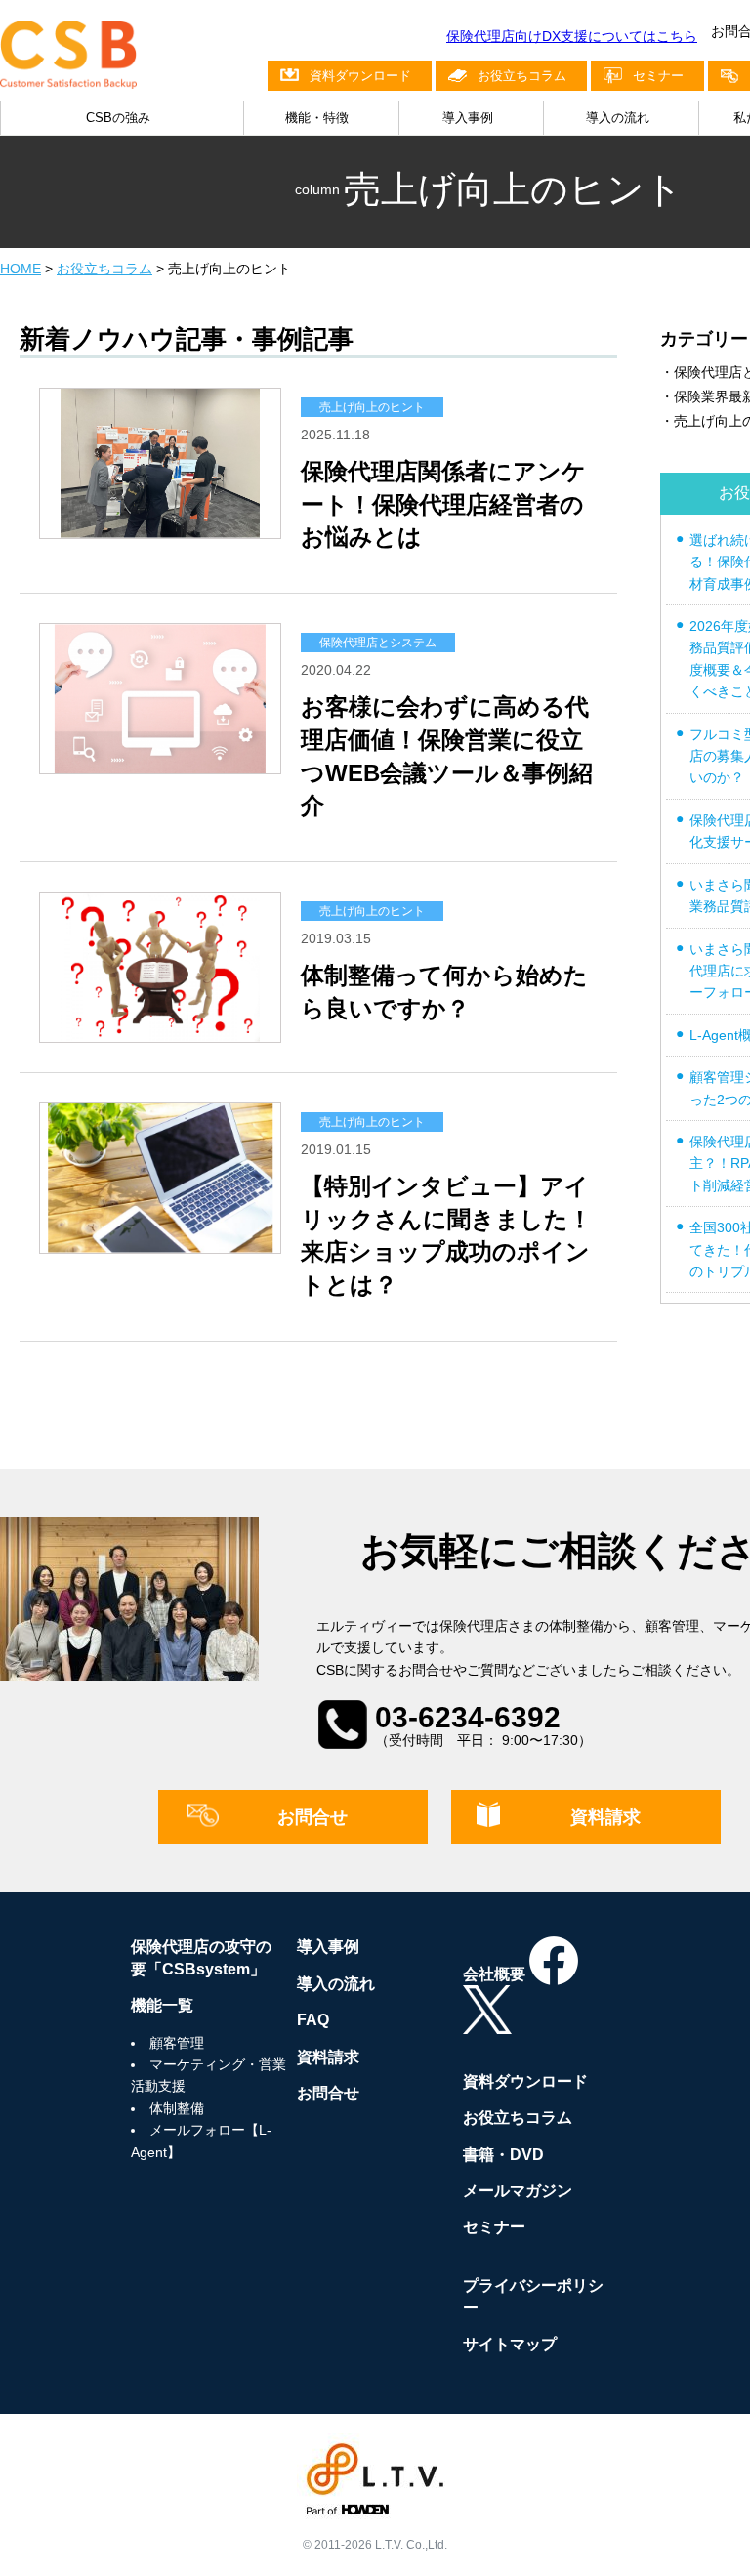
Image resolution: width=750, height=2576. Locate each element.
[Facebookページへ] (554, 1974)
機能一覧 (162, 2005)
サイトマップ (510, 2344)
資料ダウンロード (360, 76)
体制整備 (177, 2108)
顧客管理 (177, 2043)
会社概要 (494, 1974)
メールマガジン (518, 2191)
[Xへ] (487, 2023)
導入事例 (468, 118)
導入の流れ (618, 118)
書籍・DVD (503, 2155)
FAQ (313, 2020)
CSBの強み (118, 118)
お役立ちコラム (522, 76)
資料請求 (605, 1817)
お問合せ (312, 1817)
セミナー (658, 76)
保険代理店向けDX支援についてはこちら (572, 36)
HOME (21, 269)
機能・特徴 (317, 118)
